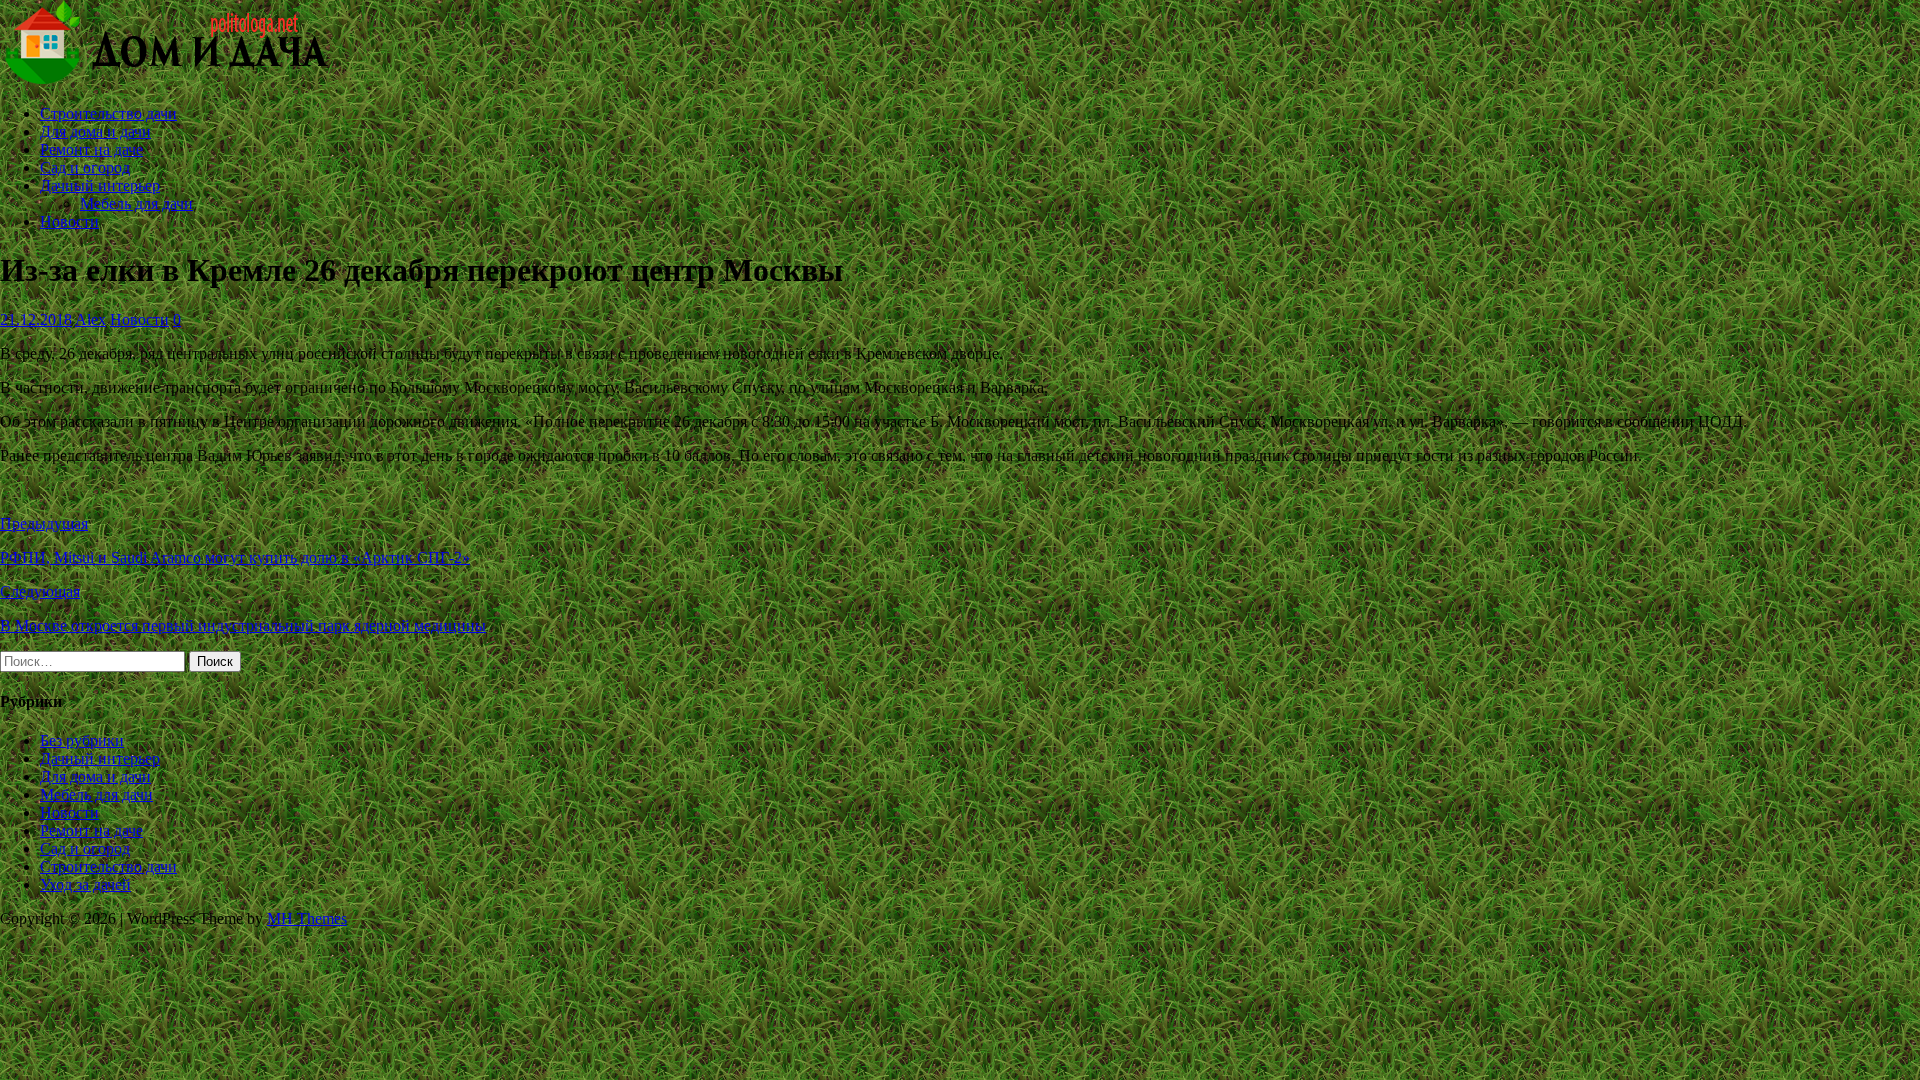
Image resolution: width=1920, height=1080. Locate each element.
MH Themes (307, 918)
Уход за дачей (85, 884)
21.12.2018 (36, 319)
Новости (69, 221)
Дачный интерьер (100, 185)
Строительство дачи (108, 113)
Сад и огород (85, 167)
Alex (90, 319)
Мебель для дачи (136, 203)
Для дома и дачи (95, 131)
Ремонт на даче (91, 149)
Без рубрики (82, 740)
